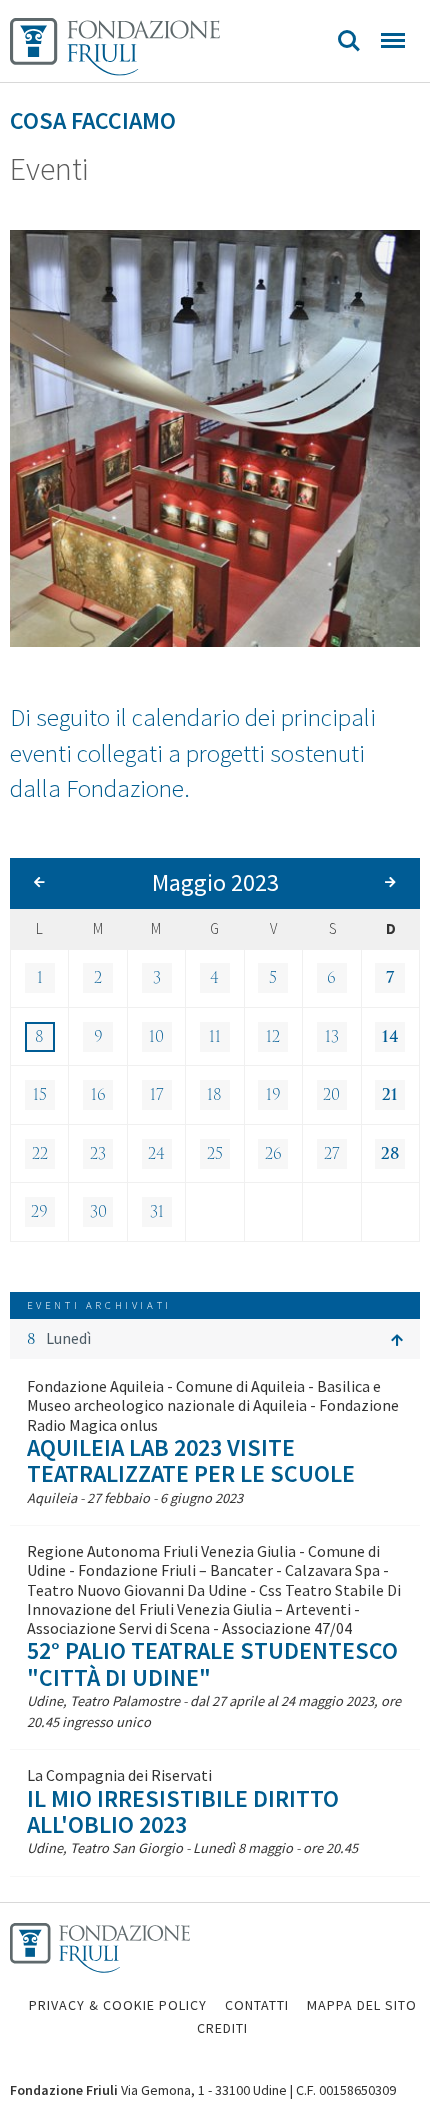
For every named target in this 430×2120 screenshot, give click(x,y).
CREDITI (222, 2028)
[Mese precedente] (39, 883)
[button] (215, 1339)
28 (390, 1154)
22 (40, 1154)
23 (98, 1154)
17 (157, 1095)
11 (215, 1037)
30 (98, 1212)
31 (157, 1212)
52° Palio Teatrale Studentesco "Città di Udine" (212, 1663)
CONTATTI (257, 2005)
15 (40, 1095)
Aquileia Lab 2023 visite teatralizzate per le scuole (191, 1460)
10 (156, 1037)
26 (273, 1154)
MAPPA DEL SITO (362, 2005)
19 (273, 1095)
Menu (393, 41)
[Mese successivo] (390, 883)
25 (215, 1154)
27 (332, 1154)
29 (39, 1212)
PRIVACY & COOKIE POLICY (118, 2005)
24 (156, 1154)
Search (349, 41)
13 (332, 1037)
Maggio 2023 (215, 882)
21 (390, 1095)
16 (98, 1095)
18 (214, 1095)
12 (273, 1037)
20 (331, 1095)
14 (390, 1037)
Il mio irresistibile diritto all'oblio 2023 (183, 1811)
